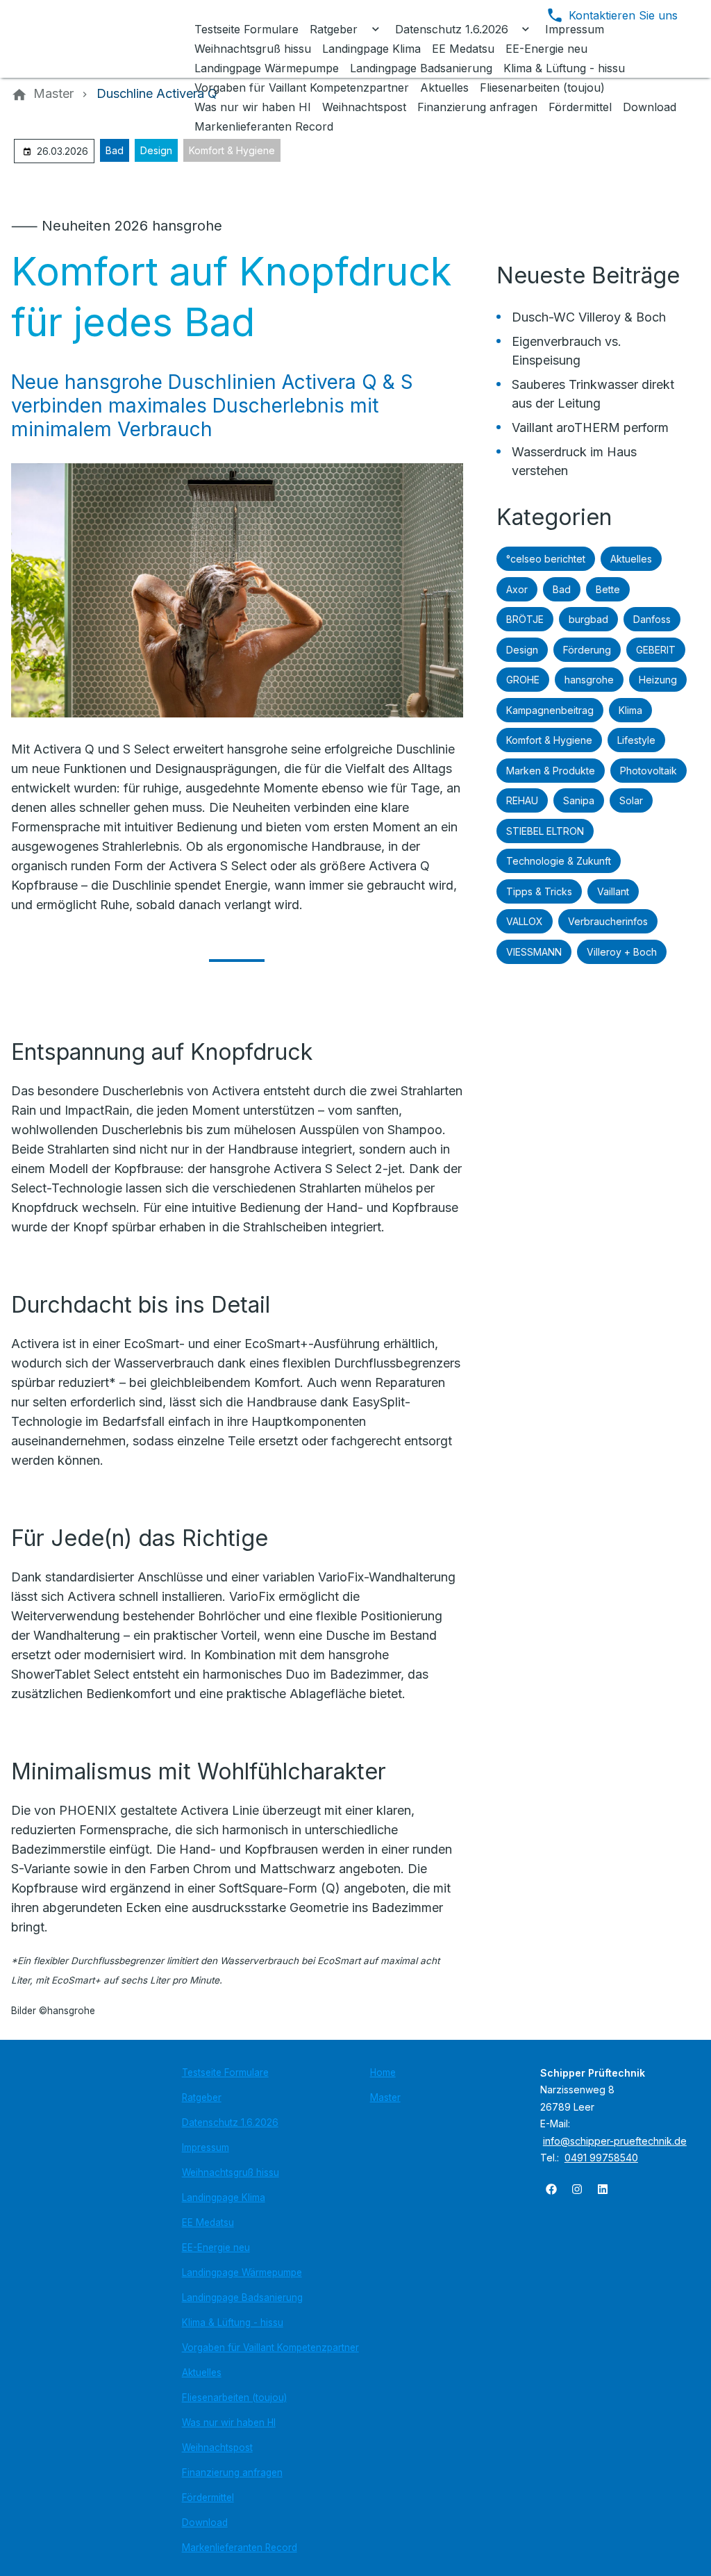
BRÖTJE (525, 619)
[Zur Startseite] (106, 39)
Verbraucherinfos (608, 921)
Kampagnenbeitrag (550, 710)
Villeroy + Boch (622, 952)
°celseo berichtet (546, 559)
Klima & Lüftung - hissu (233, 2322)
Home (383, 2072)
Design (156, 150)
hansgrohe (589, 680)
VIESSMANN (534, 952)
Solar (631, 800)
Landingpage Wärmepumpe (242, 2272)
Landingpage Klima (224, 2197)
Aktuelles (631, 559)
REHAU (522, 800)
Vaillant (613, 891)
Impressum (206, 2147)
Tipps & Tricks (539, 891)
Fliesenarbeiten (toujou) (234, 2398)
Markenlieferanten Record (240, 2548)
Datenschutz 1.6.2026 (230, 2122)
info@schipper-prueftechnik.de (615, 2141)
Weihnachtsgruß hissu (231, 2172)
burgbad (588, 619)
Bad (115, 150)
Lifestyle (636, 740)
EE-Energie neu (216, 2247)
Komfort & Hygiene (232, 150)
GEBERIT (656, 650)
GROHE (523, 680)
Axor (517, 589)
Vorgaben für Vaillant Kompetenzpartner (270, 2348)
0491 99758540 (601, 2158)
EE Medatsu (208, 2222)
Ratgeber (202, 2097)
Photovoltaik (649, 771)
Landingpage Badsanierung (242, 2297)
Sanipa (579, 800)
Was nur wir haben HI (229, 2423)
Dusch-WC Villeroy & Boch (589, 317)
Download (205, 2523)
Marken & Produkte (551, 771)
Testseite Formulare (225, 2072)
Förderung (587, 650)
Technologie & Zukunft (559, 861)
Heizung (658, 680)
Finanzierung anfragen (232, 2473)
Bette (608, 589)
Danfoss (652, 619)
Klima (630, 710)
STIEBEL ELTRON (545, 831)
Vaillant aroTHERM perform (590, 427)
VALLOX (525, 921)
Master (385, 2097)
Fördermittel (208, 2498)
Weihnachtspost (217, 2448)
